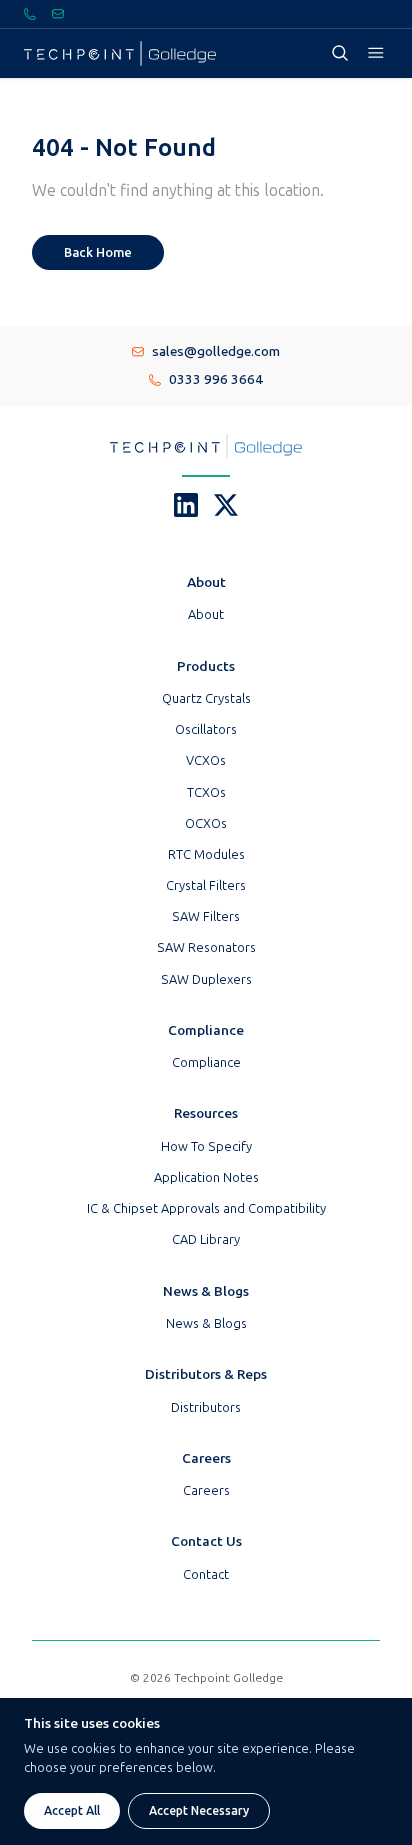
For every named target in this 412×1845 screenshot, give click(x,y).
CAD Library (206, 1239)
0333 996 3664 (216, 379)
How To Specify (206, 1146)
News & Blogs (206, 1323)
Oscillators (206, 729)
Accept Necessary (199, 1811)
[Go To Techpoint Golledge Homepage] (120, 53)
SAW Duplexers (206, 979)
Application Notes (206, 1177)
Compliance (206, 1062)
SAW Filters (206, 916)
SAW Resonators (206, 947)
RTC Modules (206, 854)
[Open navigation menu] (376, 53)
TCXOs (206, 792)
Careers (206, 1490)
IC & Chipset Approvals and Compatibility (206, 1208)
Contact (206, 1574)
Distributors (206, 1407)
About (206, 614)
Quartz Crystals (206, 698)
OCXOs (206, 823)
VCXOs (206, 760)
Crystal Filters (206, 885)
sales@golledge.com (216, 351)
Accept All (72, 1811)
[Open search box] (340, 53)
